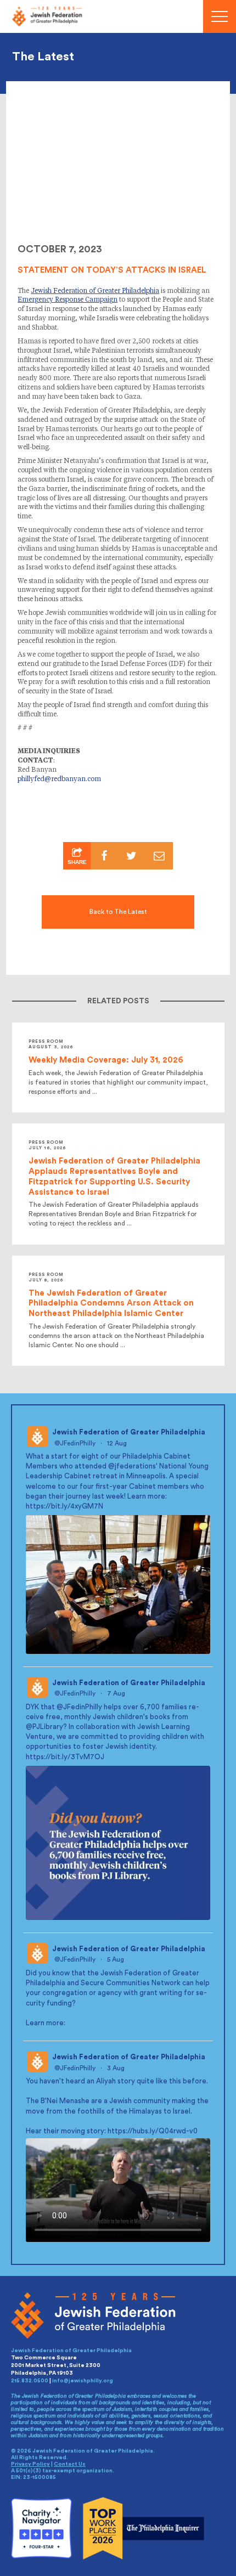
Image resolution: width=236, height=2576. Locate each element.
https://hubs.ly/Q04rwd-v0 (153, 2131)
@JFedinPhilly (75, 1443)
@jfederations (132, 1467)
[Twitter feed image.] (118, 1584)
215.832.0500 (30, 2381)
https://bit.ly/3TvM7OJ (65, 1757)
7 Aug (117, 1693)
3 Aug (117, 2068)
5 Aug (116, 1960)
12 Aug (118, 1443)
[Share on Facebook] (104, 856)
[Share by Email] (159, 856)
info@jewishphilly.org (83, 2381)
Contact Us (70, 2465)
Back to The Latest (118, 912)
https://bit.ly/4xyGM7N (64, 1506)
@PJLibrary (44, 1727)
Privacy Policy (30, 2465)
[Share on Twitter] (132, 856)
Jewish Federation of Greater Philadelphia (129, 1432)
